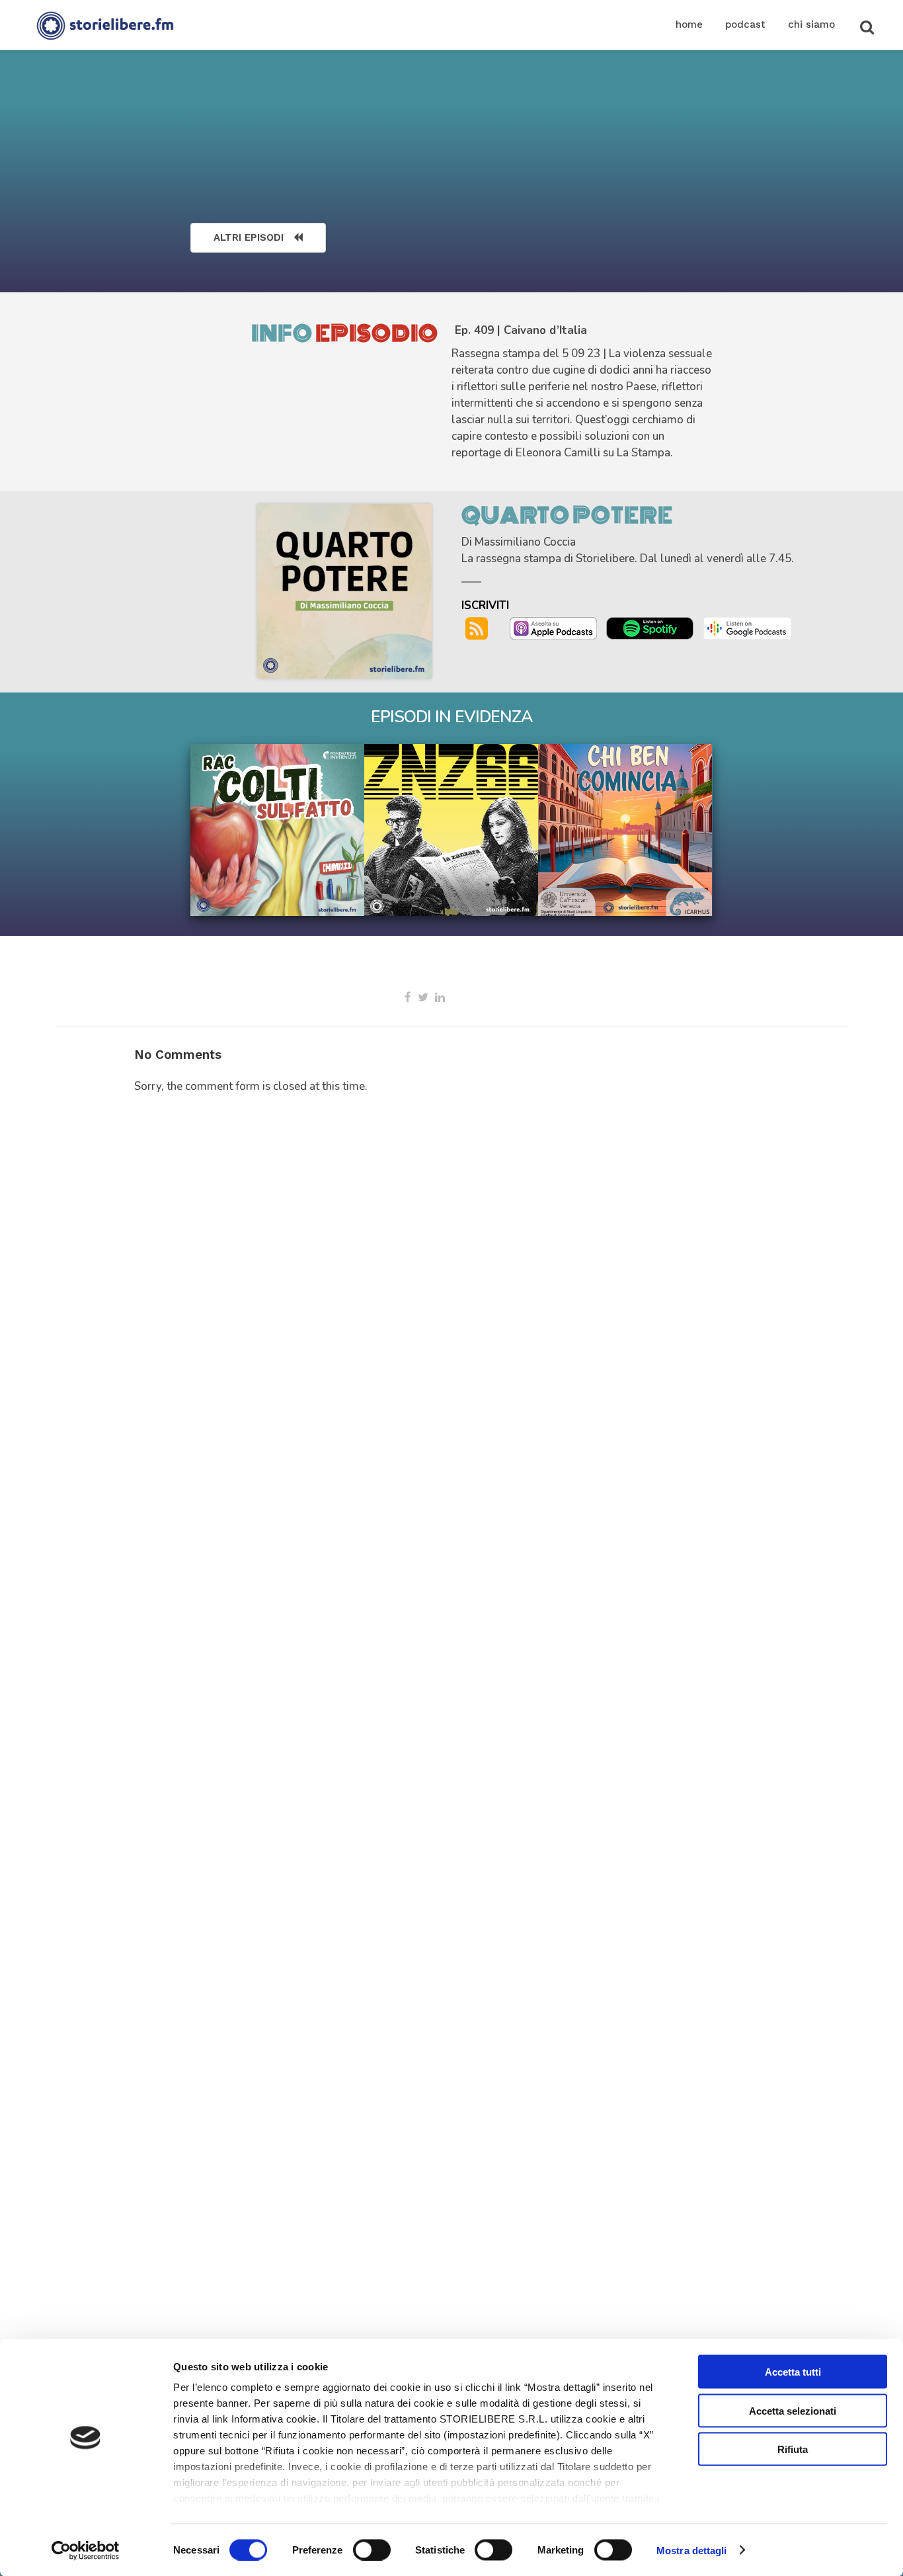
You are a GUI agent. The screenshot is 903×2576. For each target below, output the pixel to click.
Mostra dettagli (692, 2550)
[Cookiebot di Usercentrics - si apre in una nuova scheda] (86, 2550)
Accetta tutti (793, 2372)
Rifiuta (793, 2449)
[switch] (372, 2550)
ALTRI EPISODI (249, 237)
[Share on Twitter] (423, 997)
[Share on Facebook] (408, 997)
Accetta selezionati (793, 2410)
